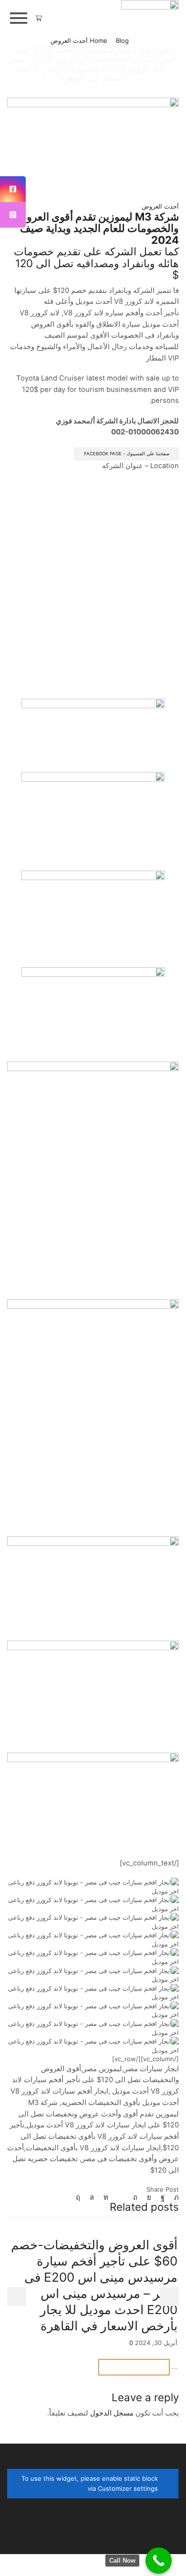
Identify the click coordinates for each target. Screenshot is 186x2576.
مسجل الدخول (112, 2413)
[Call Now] (159, 2561)
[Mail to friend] (121, 2197)
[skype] (80, 2197)
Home (98, 40)
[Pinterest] (135, 2197)
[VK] (149, 2197)
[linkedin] (106, 2197)
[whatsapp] (92, 2197)
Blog (122, 40)
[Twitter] (174, 2197)
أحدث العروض (69, 40)
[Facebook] (163, 2197)
